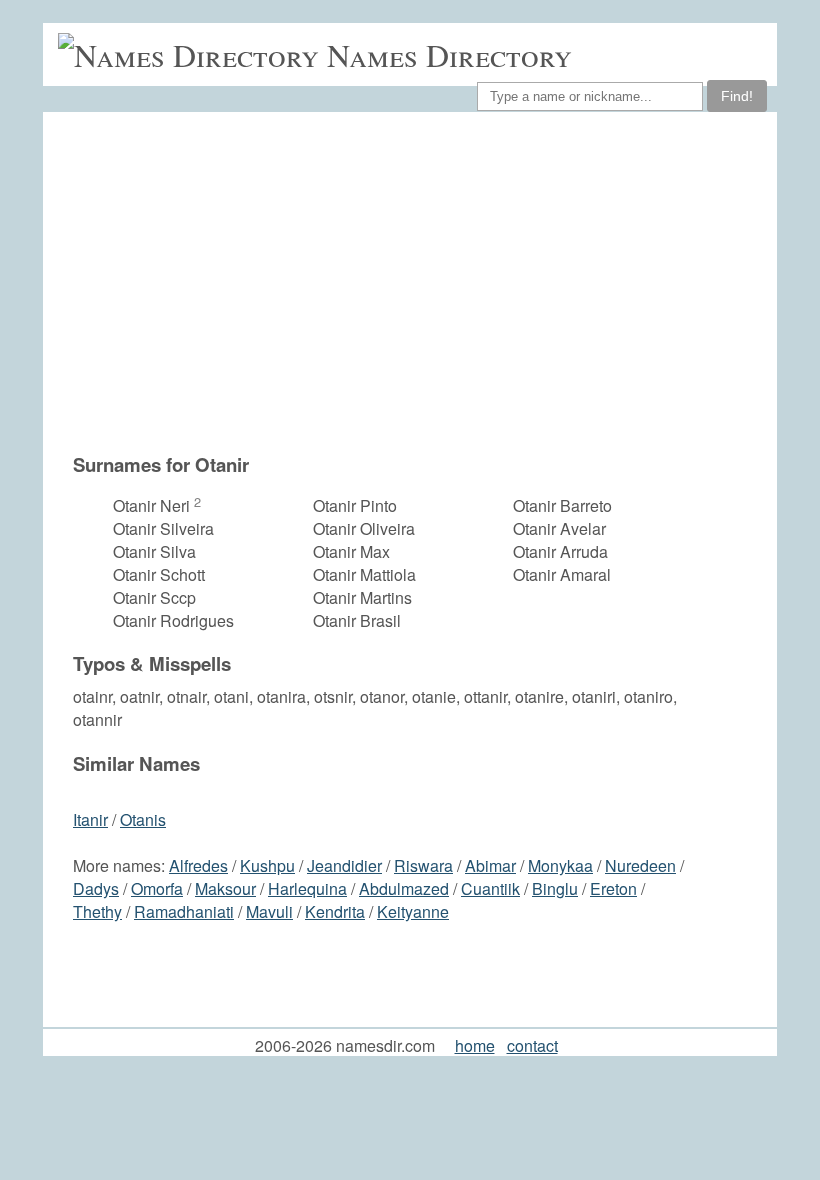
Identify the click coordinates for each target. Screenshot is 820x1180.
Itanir (90, 819)
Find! (737, 96)
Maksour (225, 888)
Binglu (555, 888)
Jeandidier (344, 865)
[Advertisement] (420, 282)
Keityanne (413, 911)
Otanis (143, 819)
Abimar (490, 865)
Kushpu (267, 865)
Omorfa (157, 888)
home (475, 1045)
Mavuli (269, 911)
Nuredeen (640, 865)
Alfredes (198, 865)
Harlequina (307, 888)
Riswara (423, 865)
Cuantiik (490, 888)
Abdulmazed (404, 888)
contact (532, 1045)
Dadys (96, 888)
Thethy (97, 911)
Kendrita (335, 911)
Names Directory (449, 54)
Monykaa (560, 865)
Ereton (613, 888)
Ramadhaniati (184, 911)
